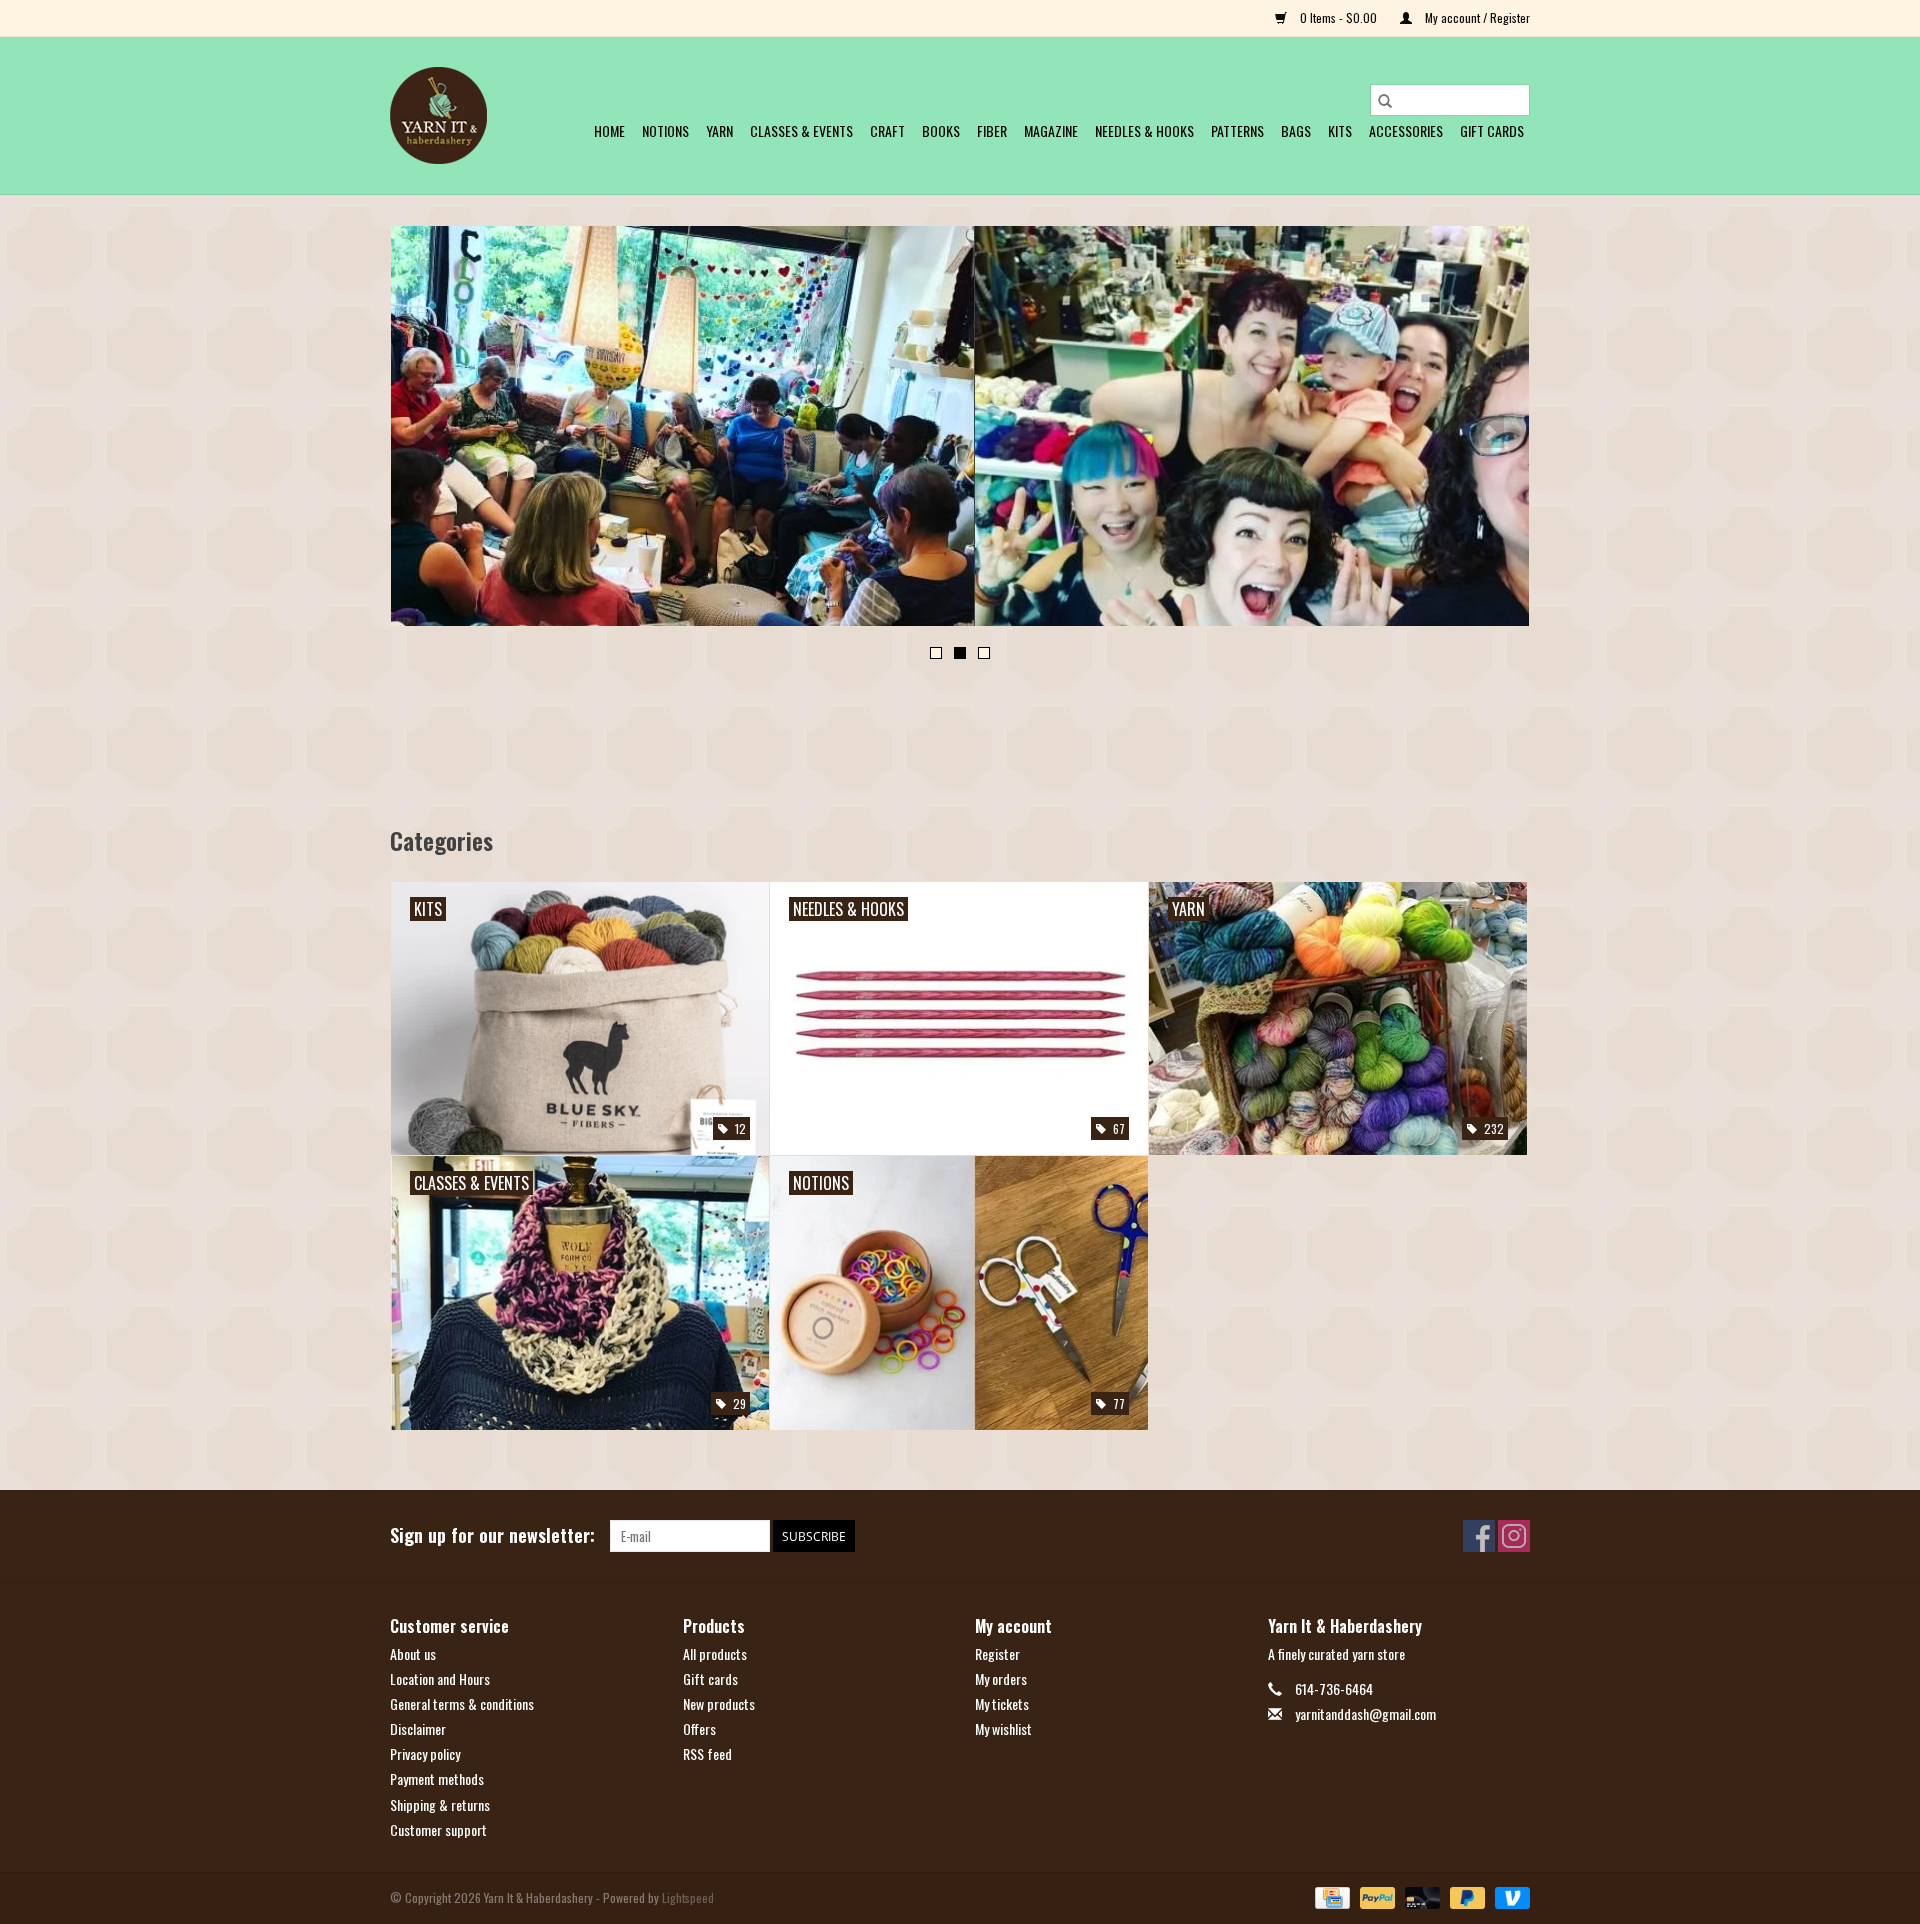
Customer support (438, 1829)
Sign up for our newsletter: (492, 1535)
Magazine (1051, 130)
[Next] (1490, 432)
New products (719, 1703)
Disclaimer (418, 1728)
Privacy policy (425, 1753)
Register (997, 1653)
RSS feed (707, 1753)
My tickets (1002, 1703)
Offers (699, 1728)
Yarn (719, 130)
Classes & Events (801, 130)
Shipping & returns (440, 1804)
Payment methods (437, 1778)
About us (413, 1653)
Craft (887, 130)
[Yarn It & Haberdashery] (438, 115)
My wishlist (1003, 1728)
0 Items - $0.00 (1338, 17)
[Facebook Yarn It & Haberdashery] (1479, 1536)
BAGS (1296, 130)
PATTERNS (1237, 130)
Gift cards (1492, 130)
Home (609, 130)
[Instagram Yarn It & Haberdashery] (1514, 1536)
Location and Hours (440, 1678)
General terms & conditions (462, 1703)
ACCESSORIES (1406, 130)
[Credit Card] (1330, 1896)
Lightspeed (688, 1897)
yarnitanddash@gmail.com (1365, 1713)
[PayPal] (1375, 1896)
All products (715, 1653)
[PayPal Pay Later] (1465, 1896)
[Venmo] (1509, 1896)
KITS (1340, 130)
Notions (665, 130)
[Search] (1385, 100)
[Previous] (429, 432)
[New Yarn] (964, 426)
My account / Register (1476, 17)
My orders (1001, 1678)
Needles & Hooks (1144, 130)
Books (941, 130)
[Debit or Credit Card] (1420, 1896)
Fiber (992, 130)
